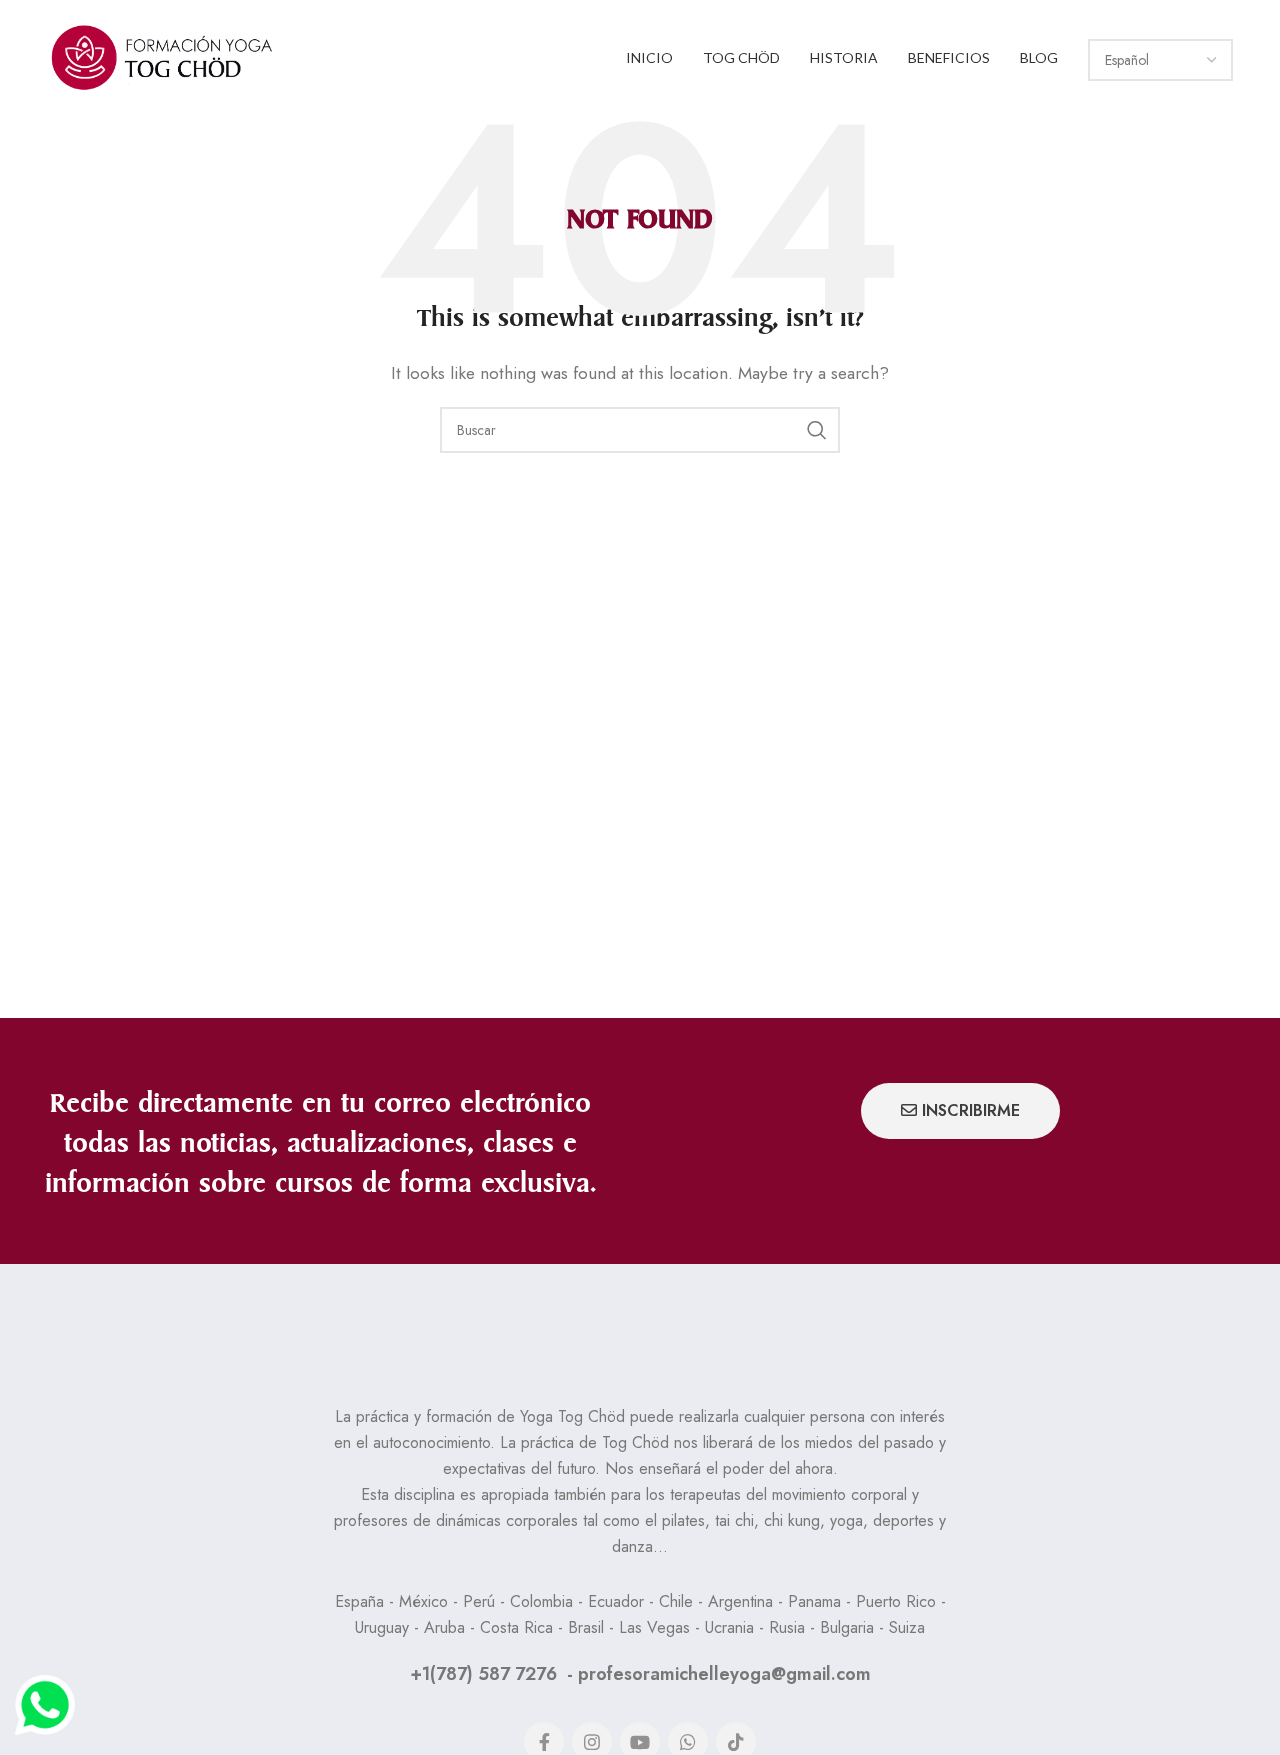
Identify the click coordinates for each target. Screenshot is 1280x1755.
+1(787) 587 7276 (483, 1674)
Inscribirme (971, 1110)
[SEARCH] (817, 430)
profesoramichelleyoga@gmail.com (724, 1674)
